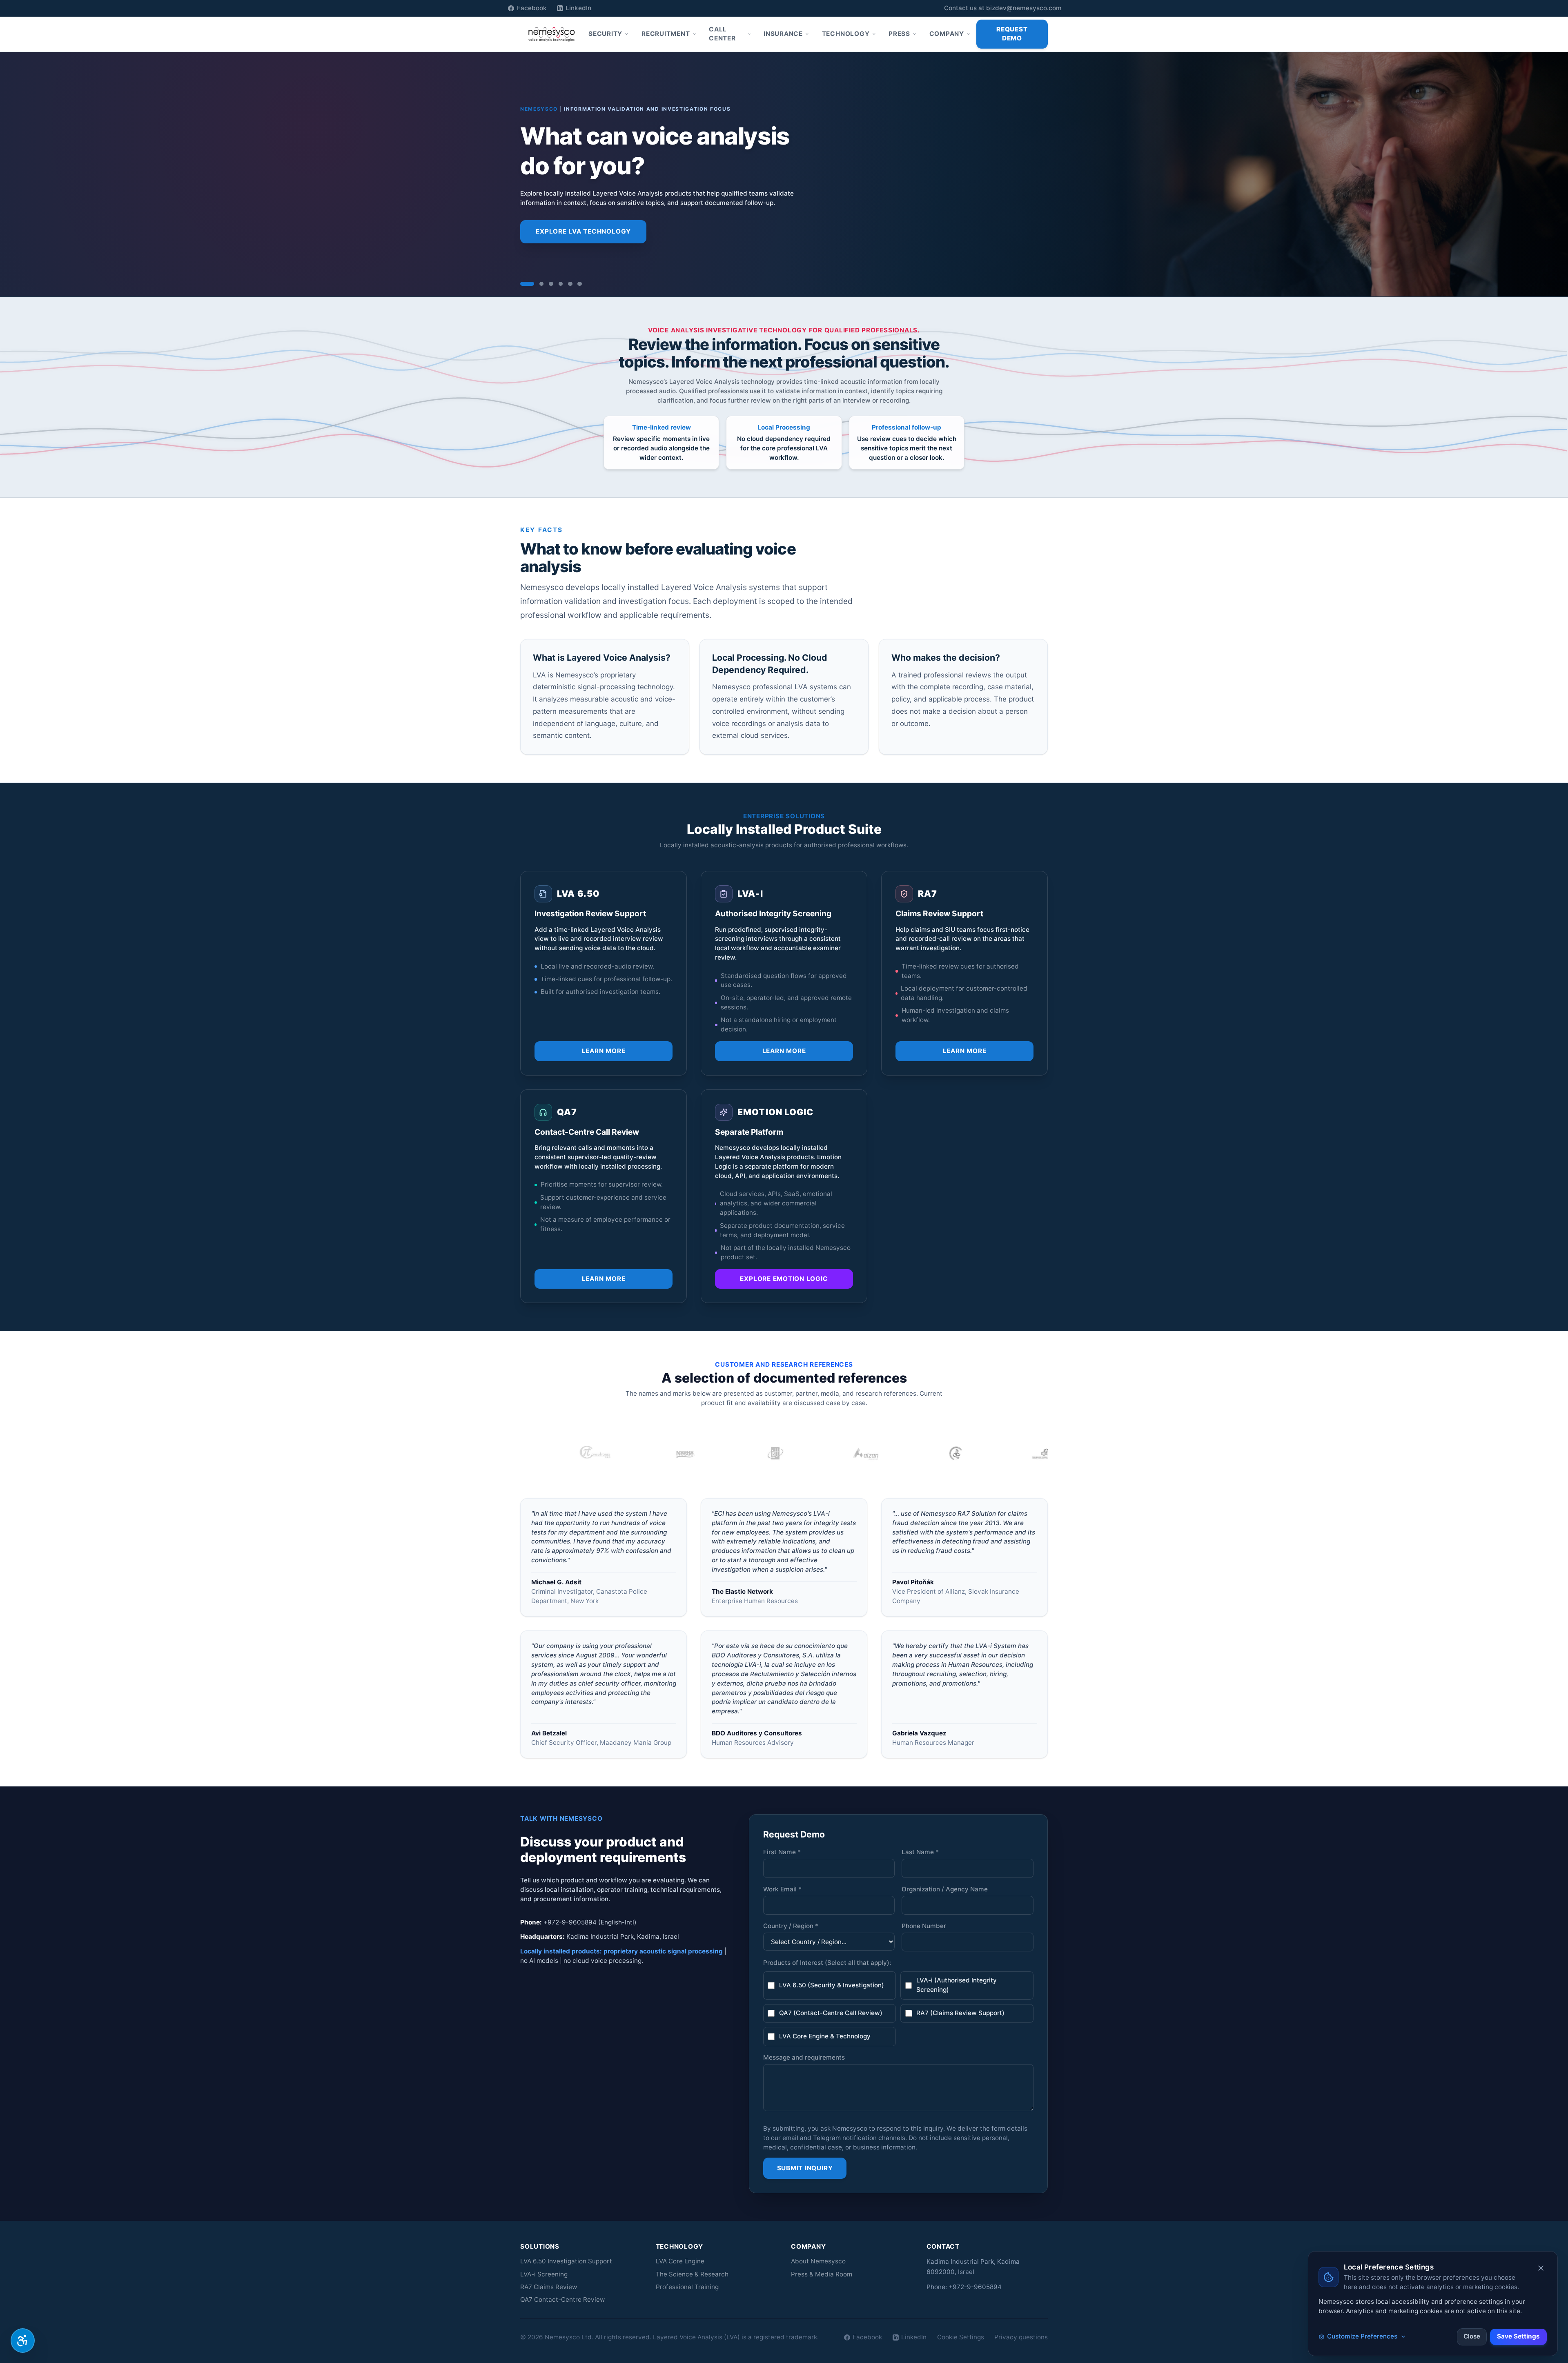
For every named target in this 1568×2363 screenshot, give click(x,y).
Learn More (604, 1051)
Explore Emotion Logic (784, 1279)
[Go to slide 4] (561, 284)
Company (947, 34)
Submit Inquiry (805, 2168)
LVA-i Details (688, 253)
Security (605, 34)
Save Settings (1518, 2336)
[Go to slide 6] (580, 284)
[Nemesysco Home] (552, 34)
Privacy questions (1021, 2337)
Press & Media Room (822, 2274)
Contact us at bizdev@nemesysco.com (1003, 8)
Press (899, 34)
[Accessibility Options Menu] (23, 2341)
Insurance (783, 34)
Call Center (722, 34)
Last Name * (920, 1852)
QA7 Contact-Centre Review (562, 2300)
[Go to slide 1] (522, 284)
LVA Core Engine (680, 2261)
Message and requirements (804, 2057)
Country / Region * (791, 1926)
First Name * (782, 1852)
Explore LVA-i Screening (581, 253)
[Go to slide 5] (570, 284)
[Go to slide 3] (551, 284)
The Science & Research (692, 2274)
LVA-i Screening (544, 2274)
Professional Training (687, 2287)
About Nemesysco (818, 2261)
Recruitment (666, 34)
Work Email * (782, 1889)
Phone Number (924, 1926)
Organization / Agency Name (945, 1889)
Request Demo (1012, 34)
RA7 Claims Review (549, 2287)
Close (1472, 2336)
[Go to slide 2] (537, 284)
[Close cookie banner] (1541, 2268)
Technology (846, 34)
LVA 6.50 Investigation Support (566, 2261)
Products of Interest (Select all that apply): (827, 1963)
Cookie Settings (961, 2337)
